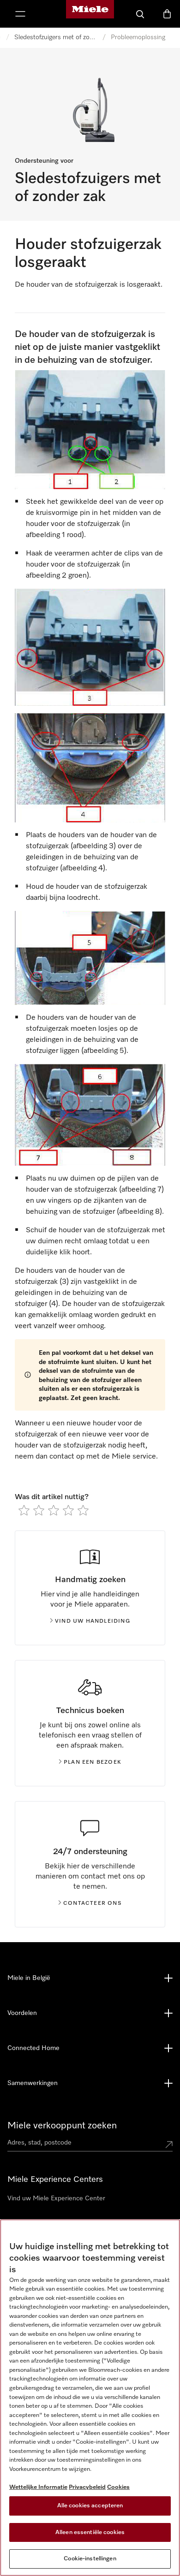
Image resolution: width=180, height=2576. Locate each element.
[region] (90, 2398)
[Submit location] (169, 2145)
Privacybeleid (87, 2487)
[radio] (24, 1510)
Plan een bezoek (93, 1762)
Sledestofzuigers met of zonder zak (56, 37)
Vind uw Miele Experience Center (56, 2198)
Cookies (118, 2487)
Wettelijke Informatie (38, 2487)
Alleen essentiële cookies (90, 2532)
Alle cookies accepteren (90, 2506)
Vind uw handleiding (93, 1621)
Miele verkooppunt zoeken (62, 2126)
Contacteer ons (93, 1903)
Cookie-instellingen (90, 2559)
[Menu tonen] (20, 14)
